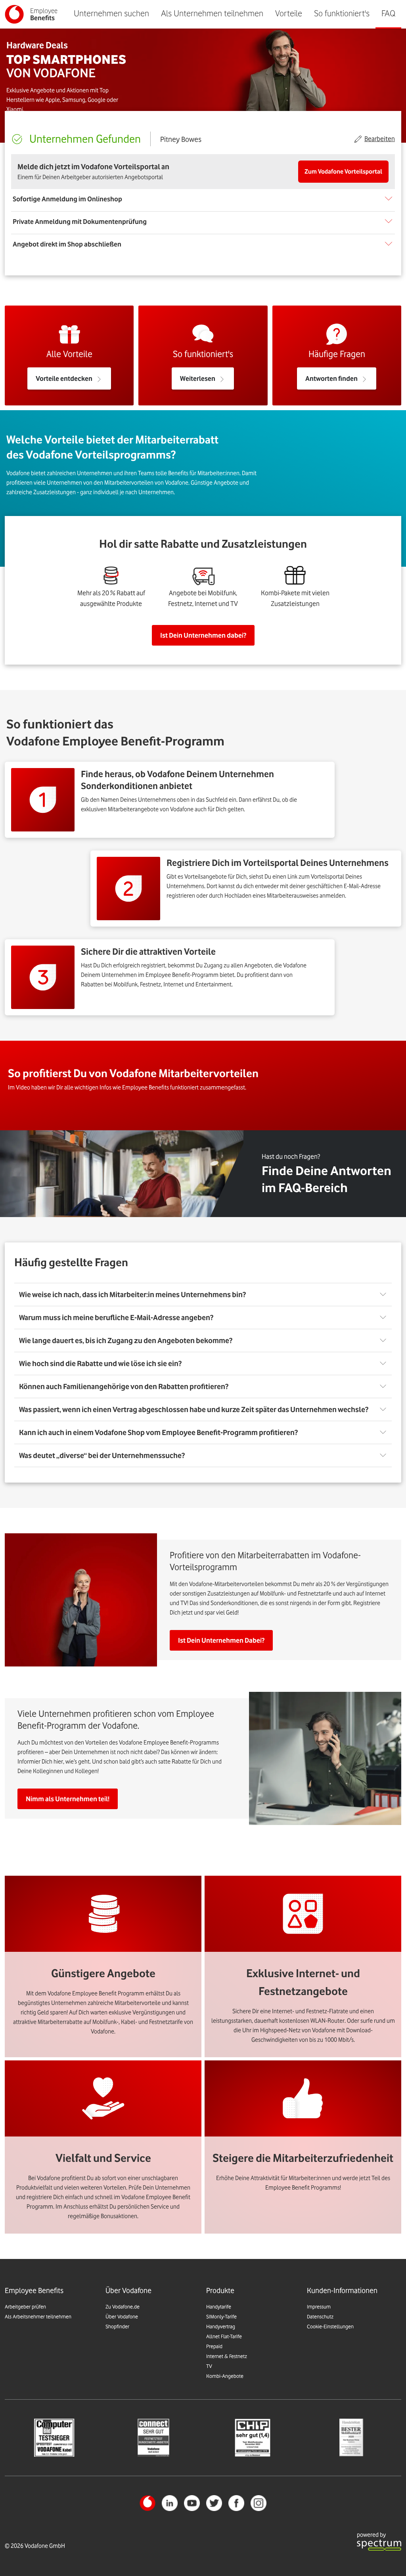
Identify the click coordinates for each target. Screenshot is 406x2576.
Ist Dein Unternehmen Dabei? (221, 1640)
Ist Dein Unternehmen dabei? (203, 635)
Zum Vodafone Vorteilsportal (343, 172)
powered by (371, 2535)
